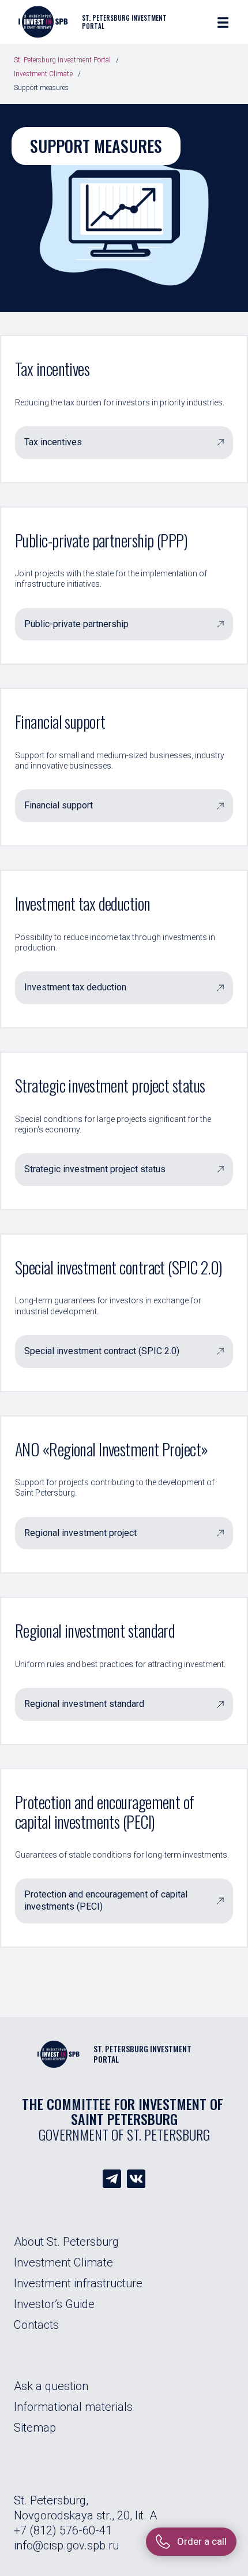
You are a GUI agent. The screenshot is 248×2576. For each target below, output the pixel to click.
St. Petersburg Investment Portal (62, 60)
